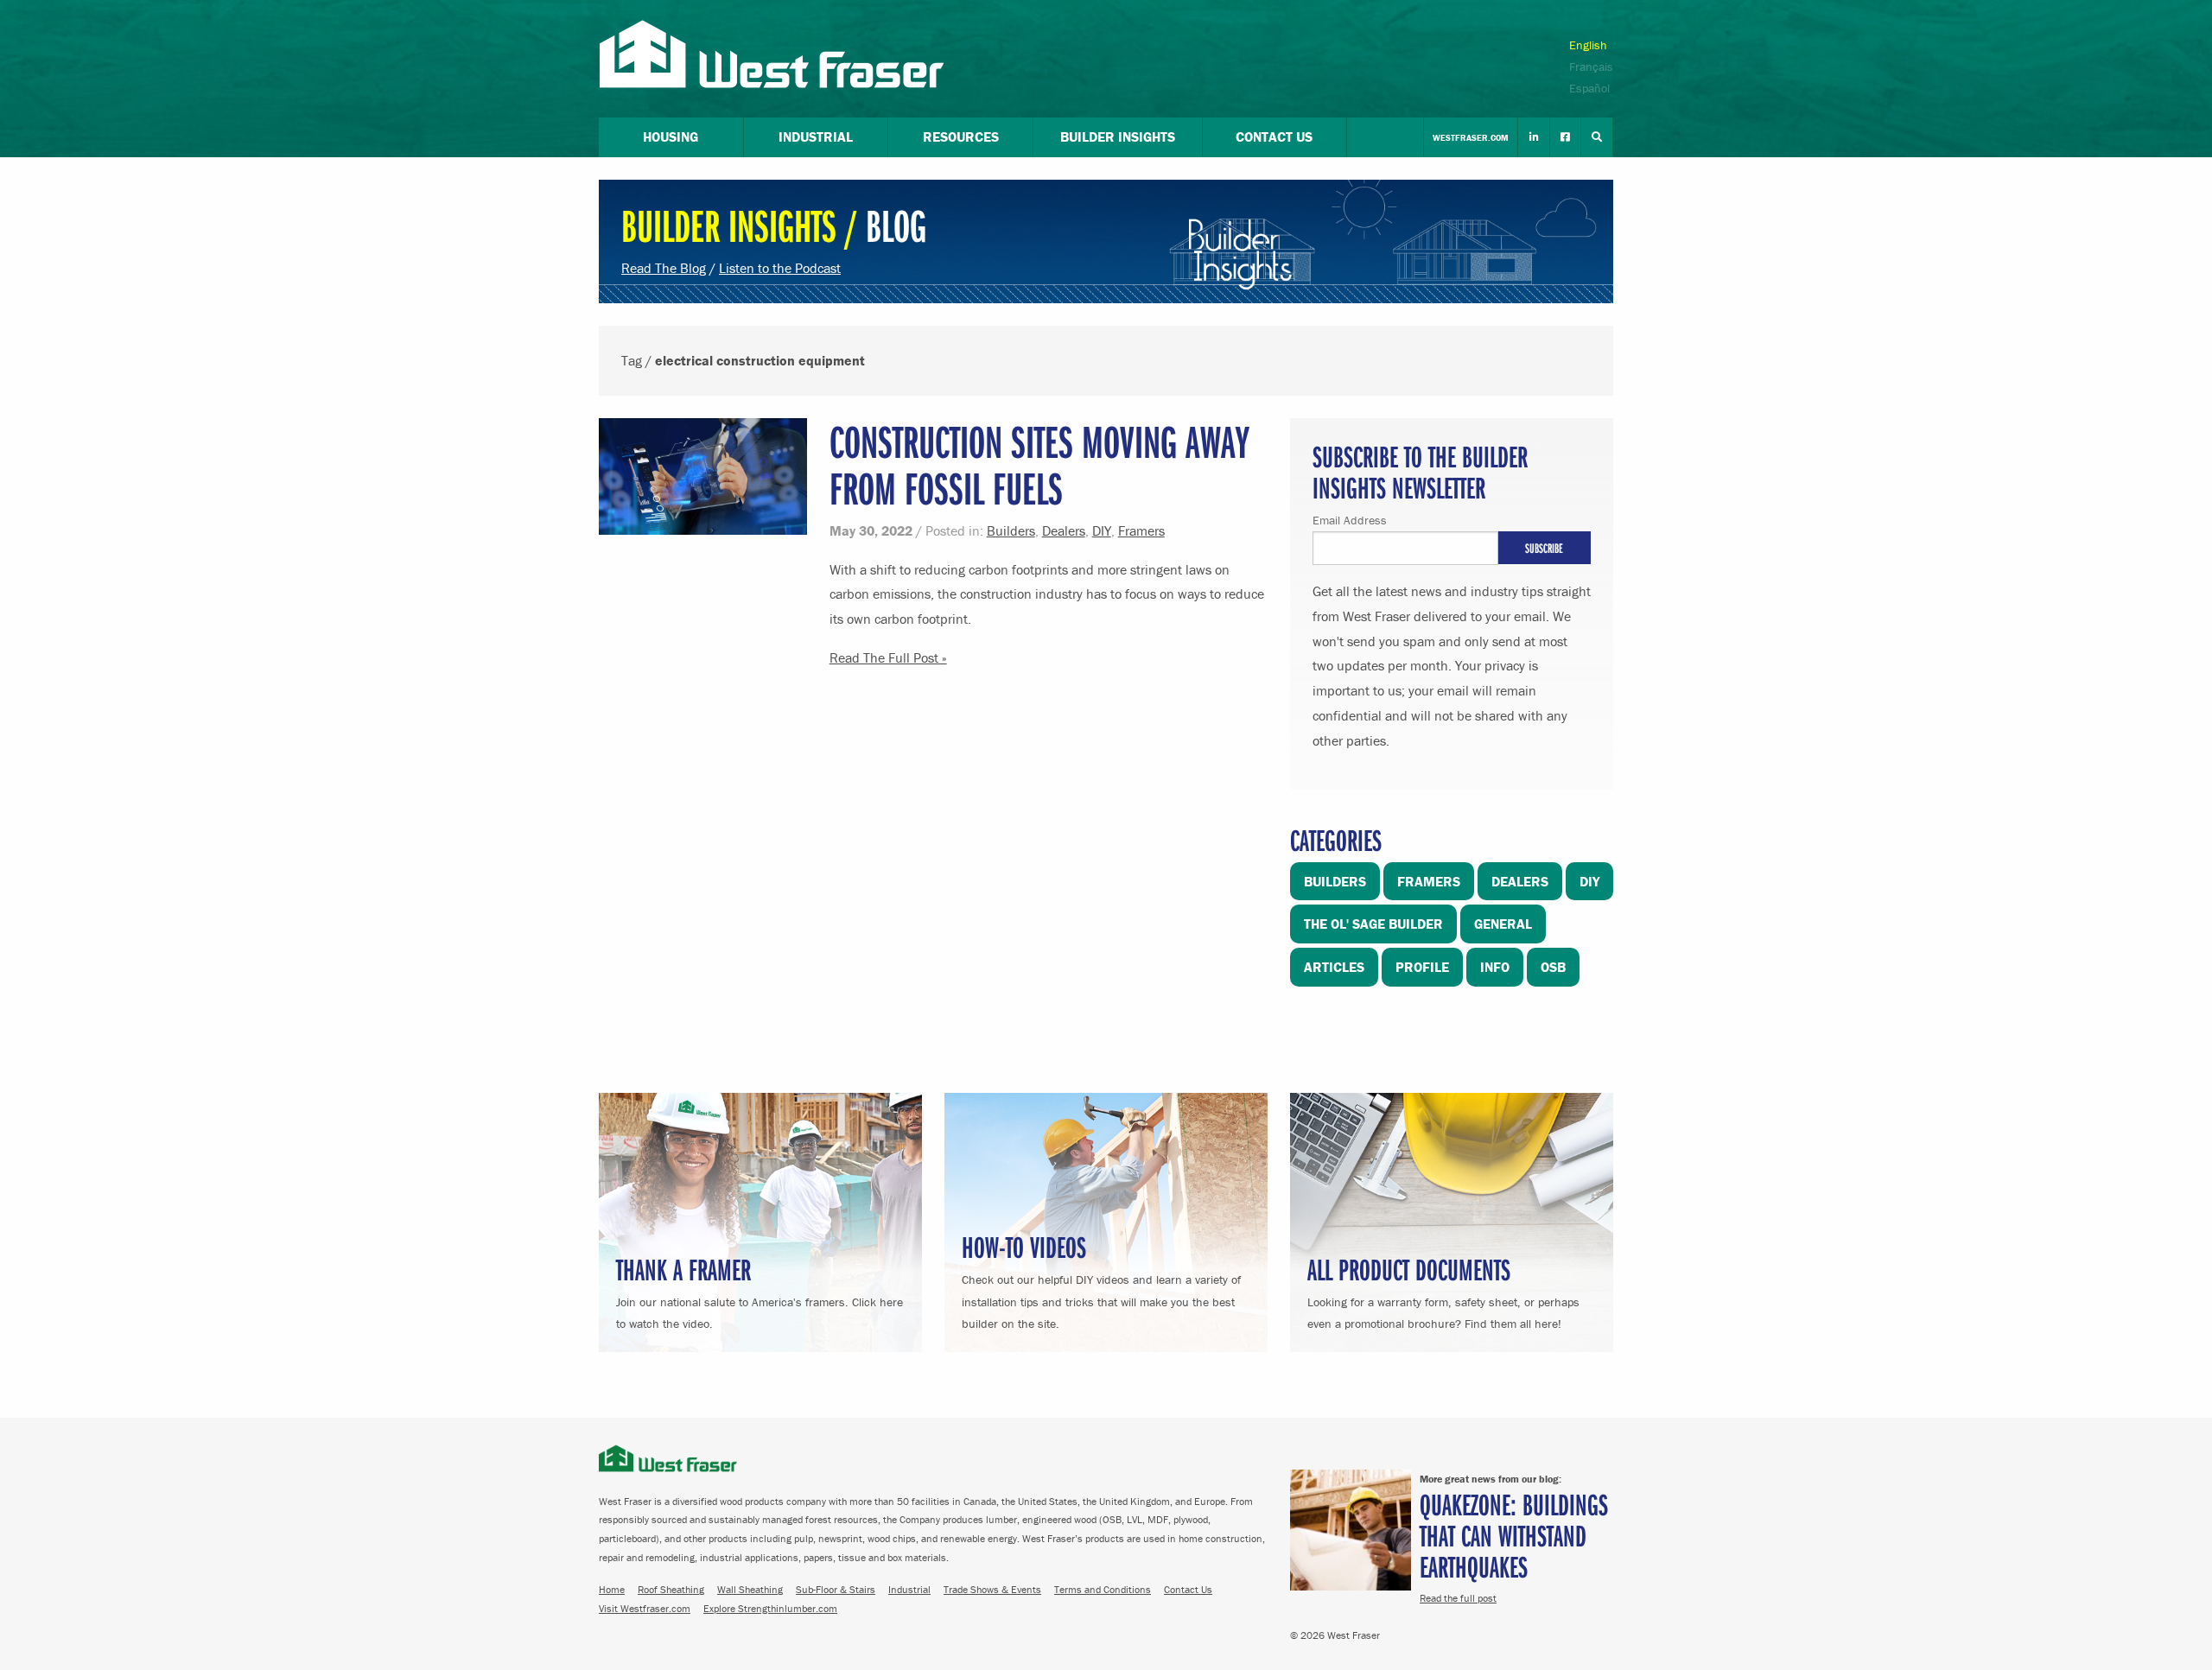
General (1503, 924)
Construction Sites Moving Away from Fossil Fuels (1039, 464)
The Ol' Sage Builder (1373, 924)
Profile (1422, 967)
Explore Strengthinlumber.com (770, 1608)
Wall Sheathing (750, 1589)
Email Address (1350, 520)
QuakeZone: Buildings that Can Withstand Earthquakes (1514, 1535)
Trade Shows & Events (992, 1589)
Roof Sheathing (671, 1589)
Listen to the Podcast (780, 268)
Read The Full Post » (888, 657)
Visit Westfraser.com (645, 1608)
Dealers (1064, 530)
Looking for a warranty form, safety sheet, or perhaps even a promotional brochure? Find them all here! (1443, 1290)
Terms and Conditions (1103, 1589)
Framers (1141, 530)
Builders (1011, 530)
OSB (1553, 967)
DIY (1102, 530)
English (1588, 45)
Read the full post (1458, 1598)
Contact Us (1188, 1589)
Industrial (909, 1589)
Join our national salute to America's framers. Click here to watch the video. (760, 1290)
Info (1495, 967)
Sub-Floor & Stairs (836, 1589)
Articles (1334, 967)
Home (612, 1589)
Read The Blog (664, 268)
